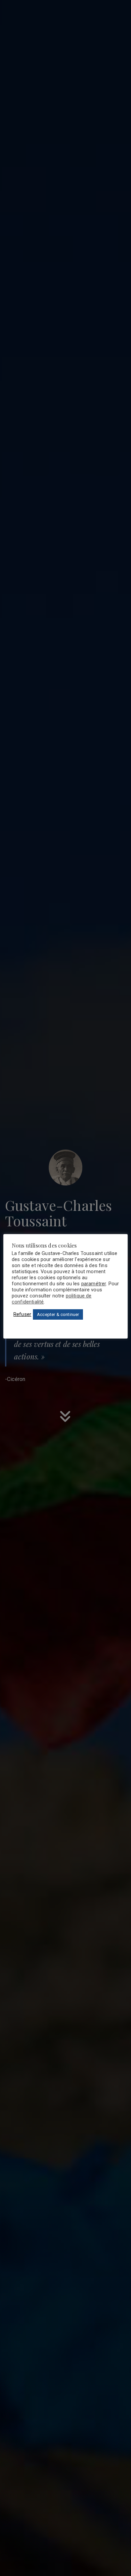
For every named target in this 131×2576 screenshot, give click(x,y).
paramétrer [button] (94, 1284)
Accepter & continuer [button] (58, 1314)
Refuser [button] (22, 1314)
